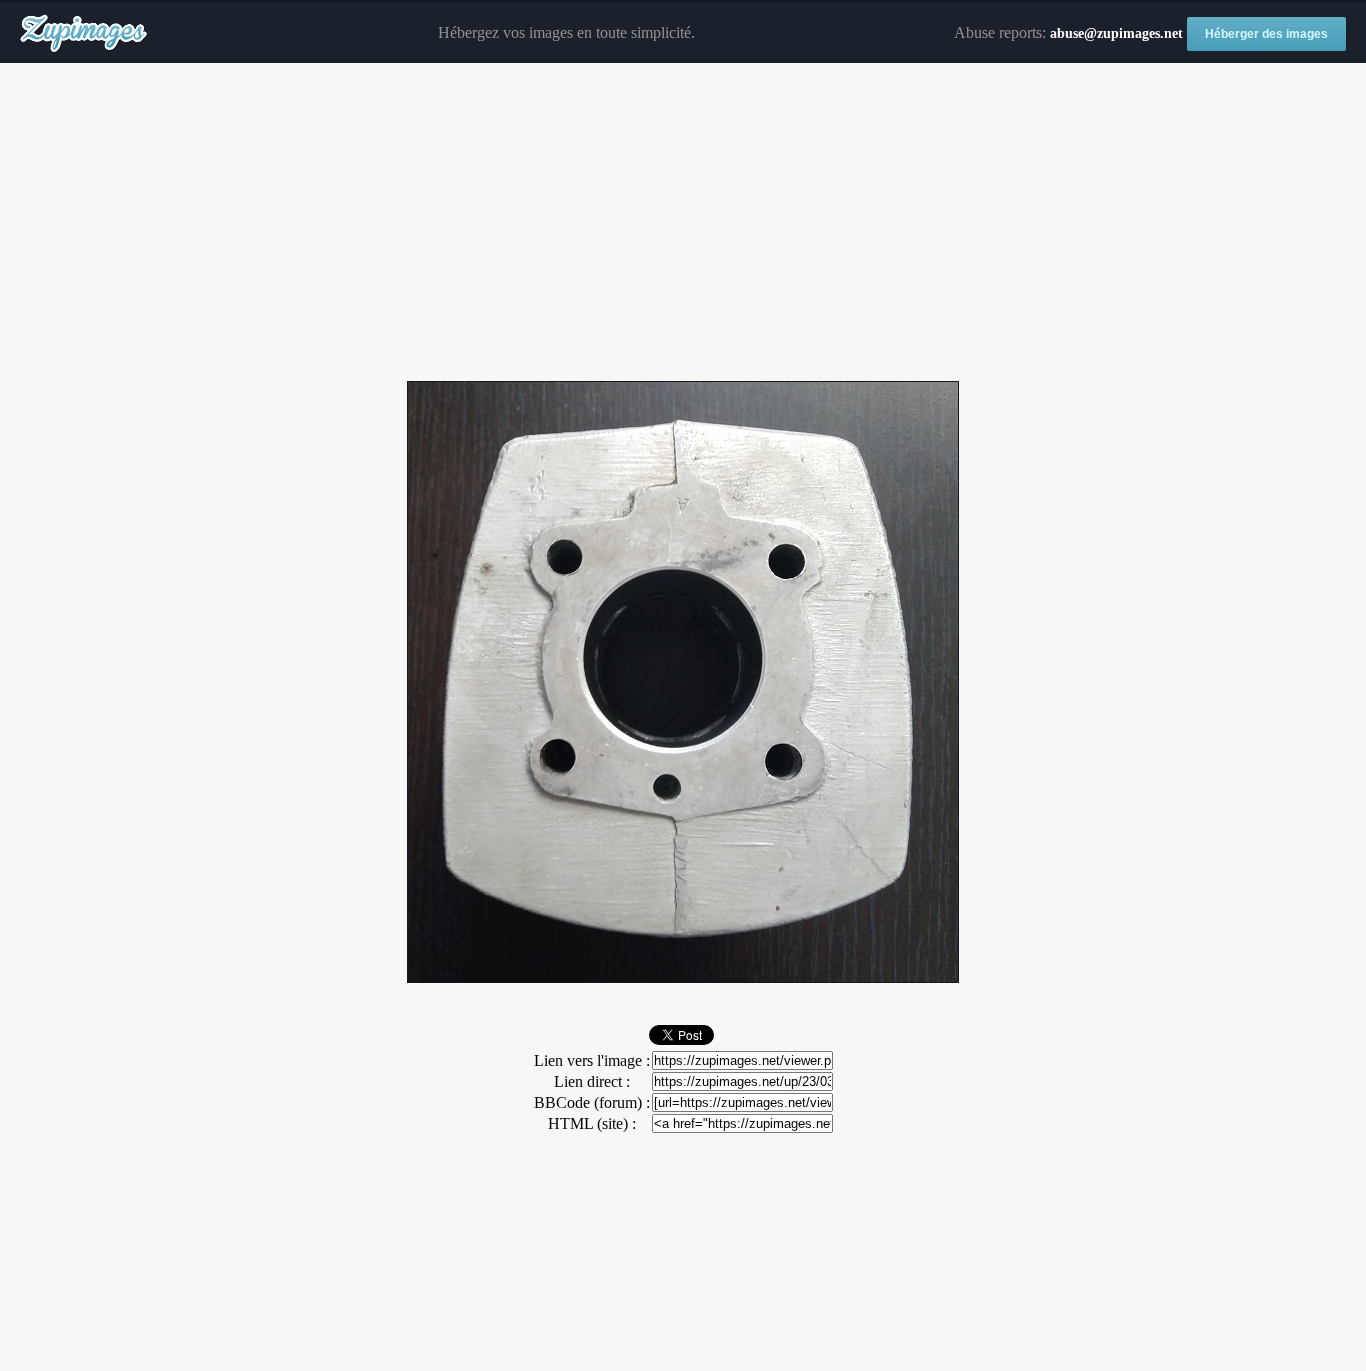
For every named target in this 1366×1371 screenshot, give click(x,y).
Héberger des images (1266, 34)
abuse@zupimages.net (1116, 33)
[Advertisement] (683, 223)
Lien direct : (592, 1081)
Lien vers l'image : (592, 1060)
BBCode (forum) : (592, 1102)
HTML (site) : (592, 1123)
